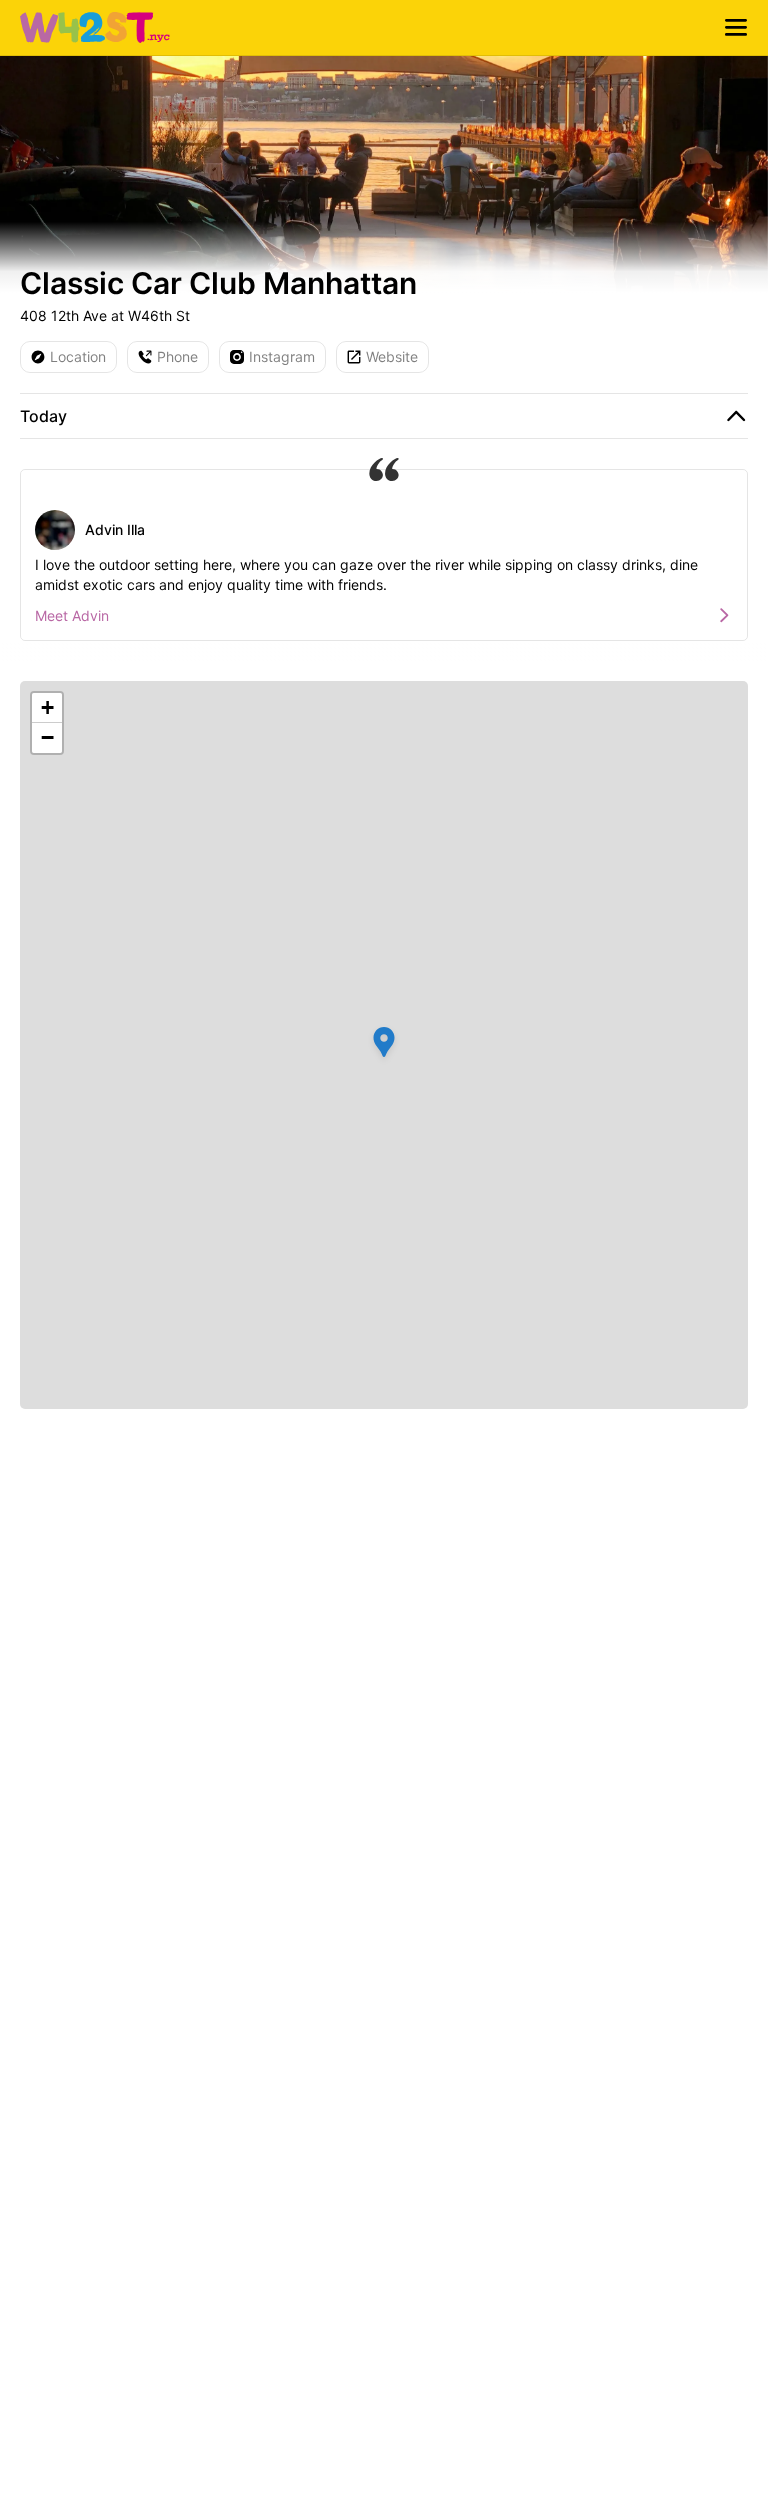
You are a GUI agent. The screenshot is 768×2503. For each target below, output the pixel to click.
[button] (384, 1045)
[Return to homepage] (95, 28)
